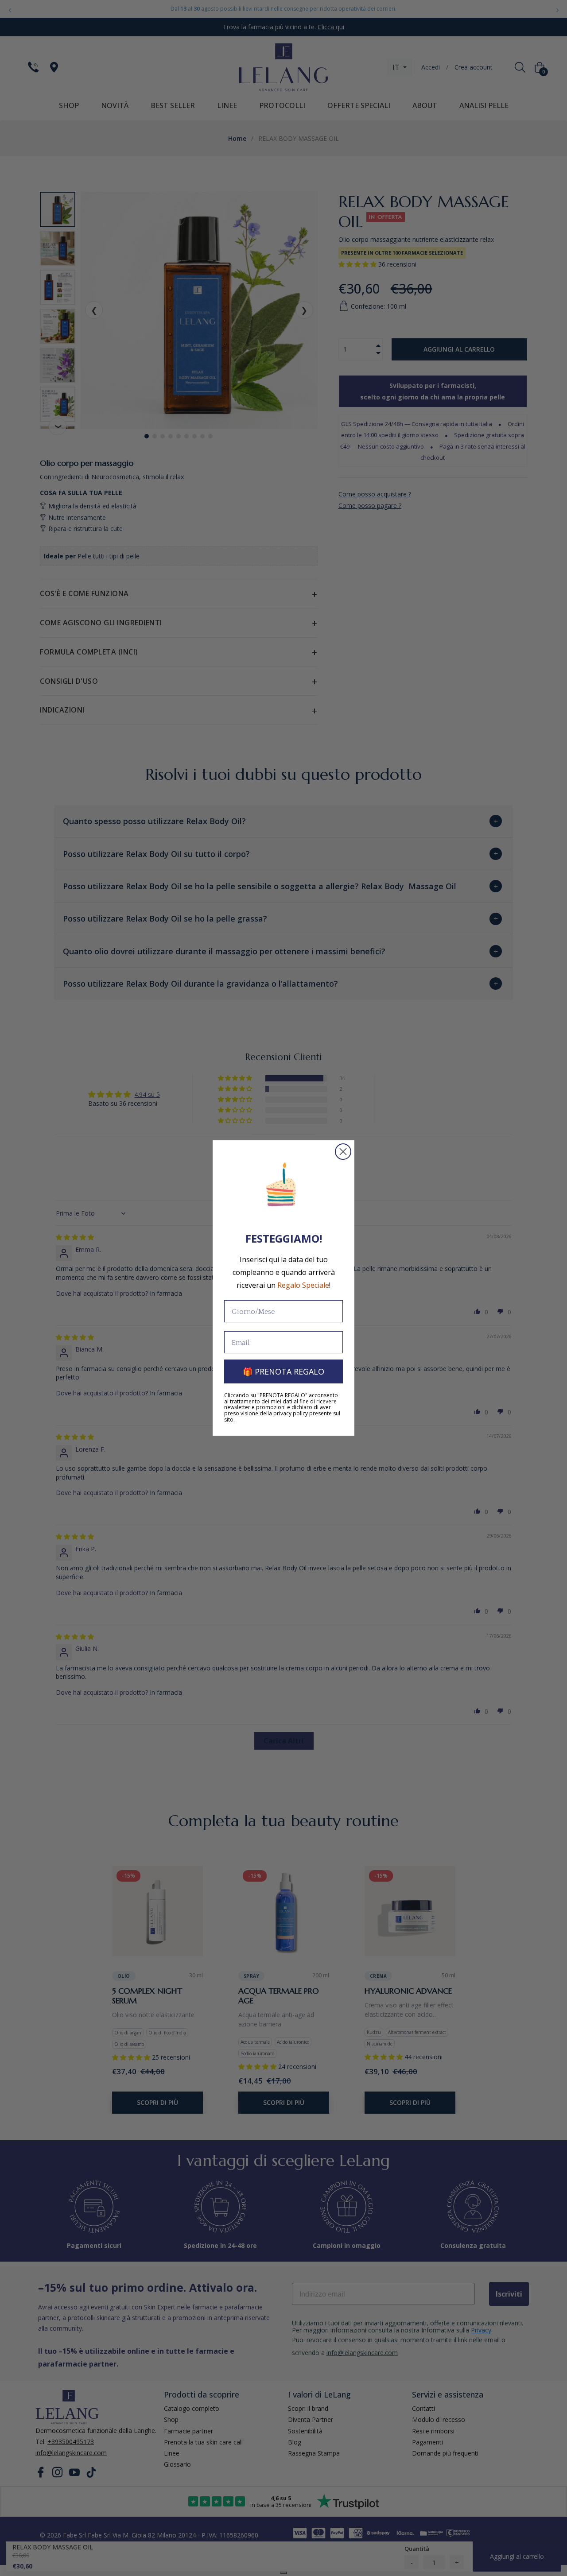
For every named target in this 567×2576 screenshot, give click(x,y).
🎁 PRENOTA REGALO (283, 1371)
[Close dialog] (343, 1152)
